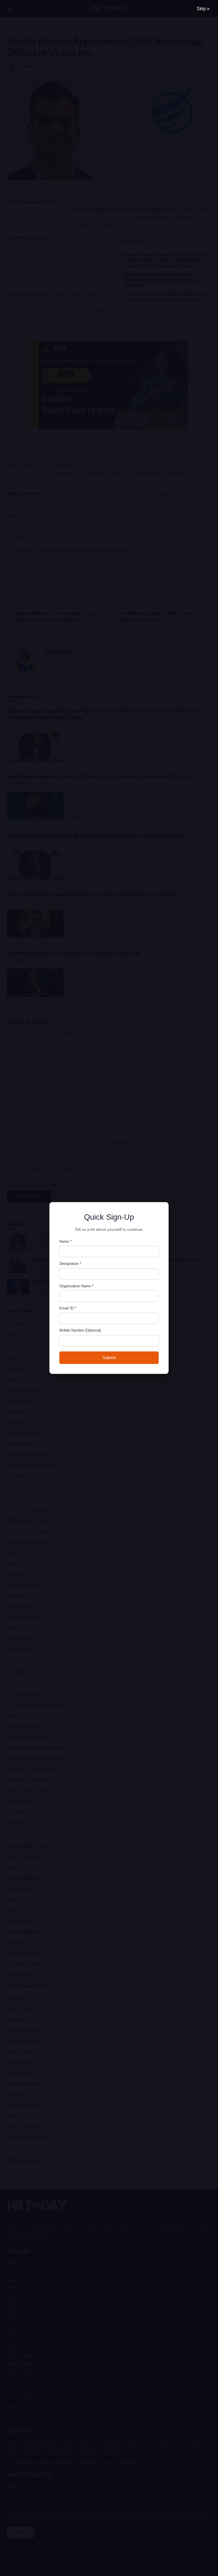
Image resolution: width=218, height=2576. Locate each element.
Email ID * (68, 1308)
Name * (65, 1241)
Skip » (203, 9)
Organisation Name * (76, 1286)
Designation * (70, 1264)
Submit (109, 1358)
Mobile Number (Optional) (80, 1330)
